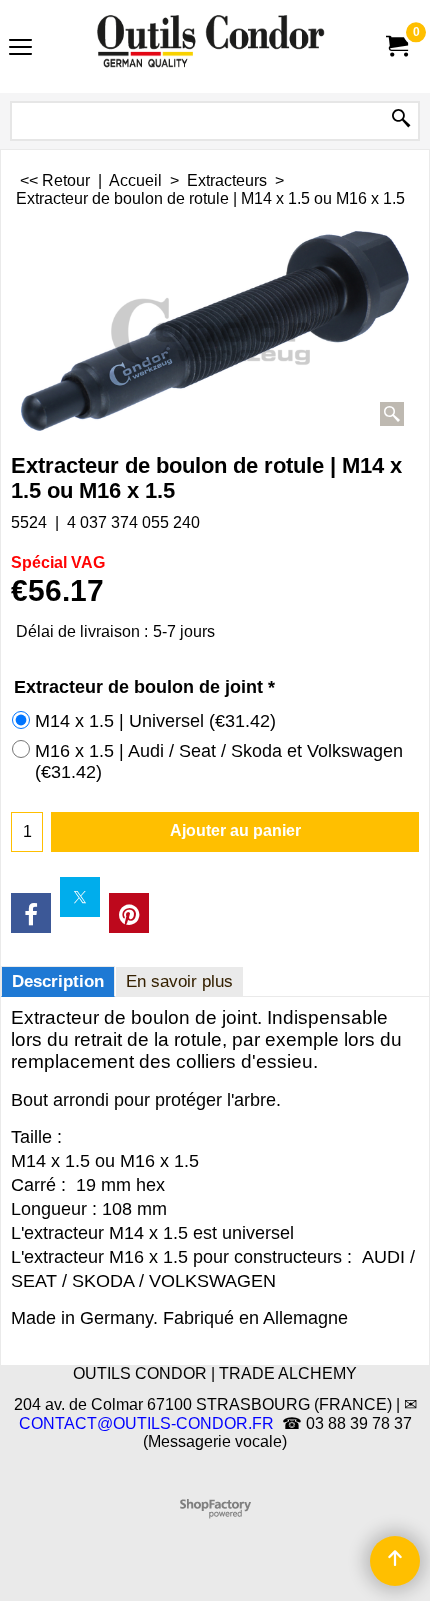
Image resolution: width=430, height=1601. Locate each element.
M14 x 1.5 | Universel (155, 721)
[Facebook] (31, 913)
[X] (80, 897)
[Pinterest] (129, 913)
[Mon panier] (396, 46)
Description (58, 981)
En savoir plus (179, 981)
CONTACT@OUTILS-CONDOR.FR (146, 1423)
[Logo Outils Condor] (211, 46)
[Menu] (20, 48)
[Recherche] (401, 119)
